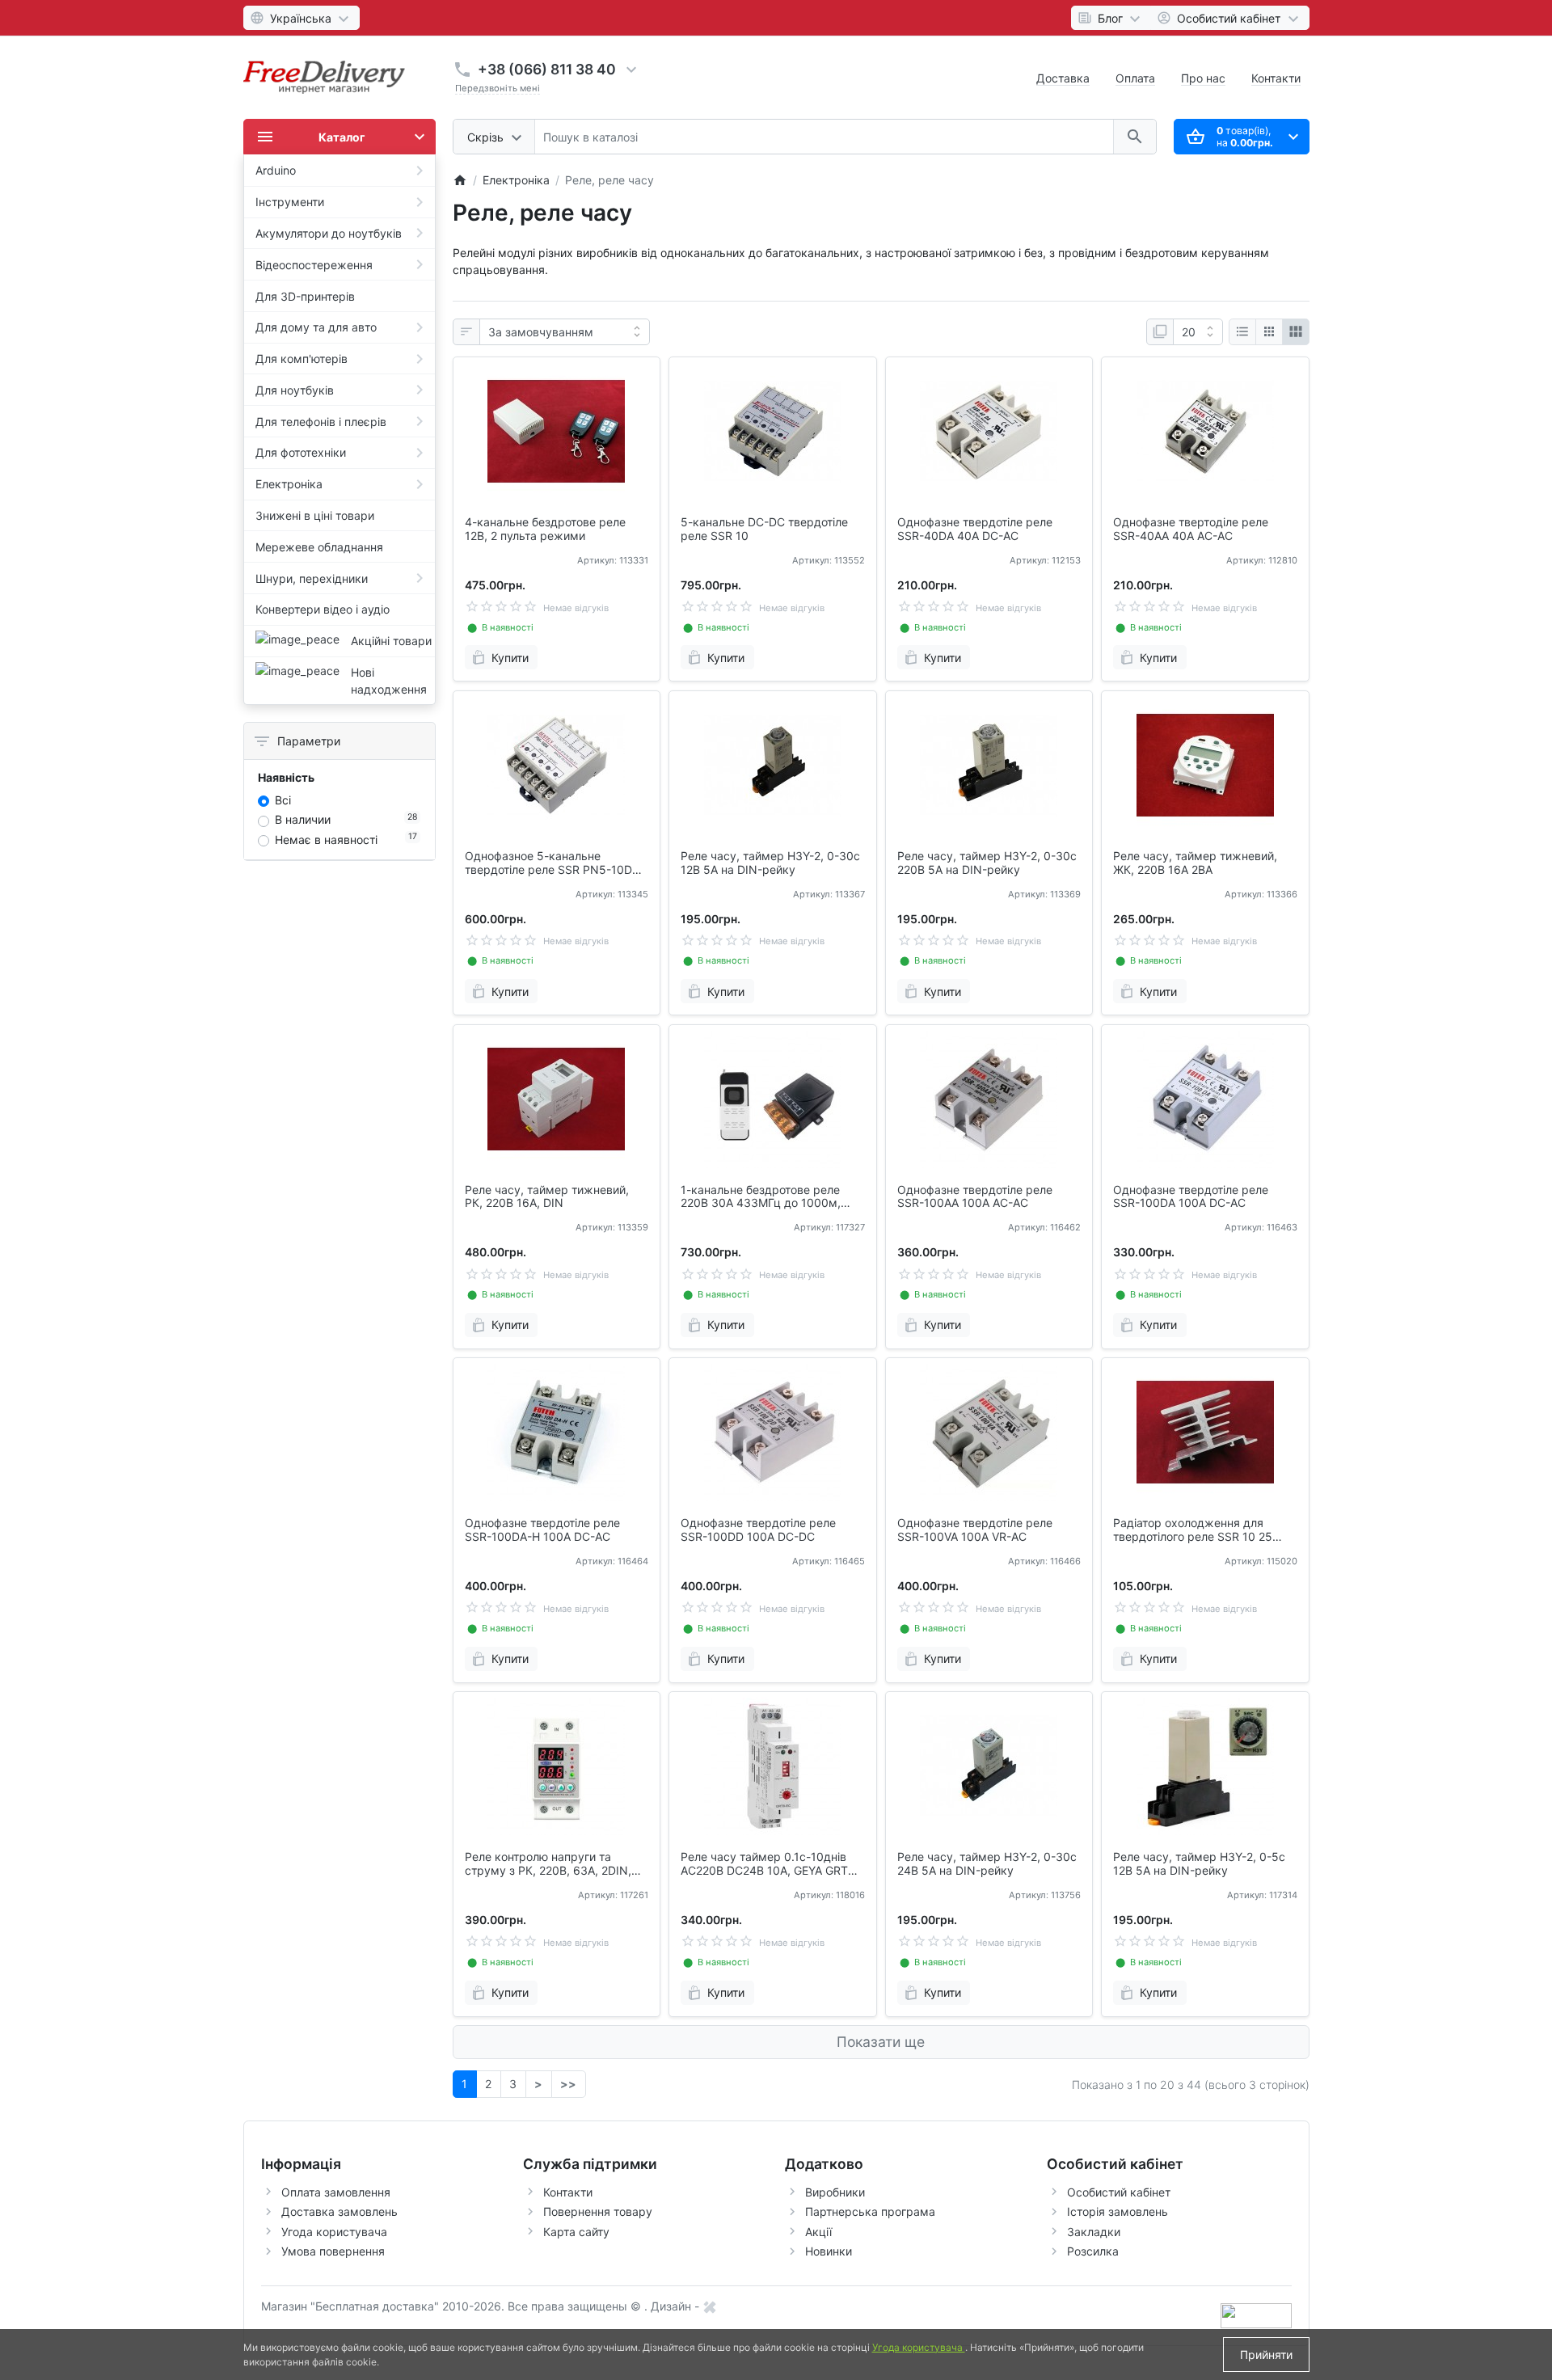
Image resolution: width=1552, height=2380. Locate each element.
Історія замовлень (1118, 2211)
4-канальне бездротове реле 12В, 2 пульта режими (545, 529)
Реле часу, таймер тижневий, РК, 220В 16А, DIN (547, 1197)
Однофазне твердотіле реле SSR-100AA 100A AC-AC (975, 1197)
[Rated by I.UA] (1256, 2314)
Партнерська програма (870, 2211)
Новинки (829, 2251)
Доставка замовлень (339, 2211)
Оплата (1135, 78)
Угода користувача (334, 2232)
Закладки (1094, 2232)
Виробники (835, 2192)
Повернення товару (598, 2211)
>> (568, 2084)
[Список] (1242, 332)
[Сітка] (1269, 332)
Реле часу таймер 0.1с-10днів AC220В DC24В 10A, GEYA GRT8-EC (770, 1864)
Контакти (1276, 78)
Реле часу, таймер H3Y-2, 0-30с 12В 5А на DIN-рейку (770, 863)
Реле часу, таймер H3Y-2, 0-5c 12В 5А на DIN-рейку (1199, 1864)
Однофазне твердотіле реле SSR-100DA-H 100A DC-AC (542, 1530)
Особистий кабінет (1119, 2192)
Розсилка (1093, 2251)
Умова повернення (333, 2251)
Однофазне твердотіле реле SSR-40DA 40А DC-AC (975, 529)
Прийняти (1266, 2355)
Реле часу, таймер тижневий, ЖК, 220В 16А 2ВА (1195, 863)
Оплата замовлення (336, 2192)
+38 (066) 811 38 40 (547, 69)
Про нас (1203, 78)
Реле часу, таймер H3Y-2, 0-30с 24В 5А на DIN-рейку (987, 1864)
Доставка (1063, 78)
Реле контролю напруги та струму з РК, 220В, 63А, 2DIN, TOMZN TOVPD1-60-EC (548, 1864)
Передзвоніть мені (498, 88)
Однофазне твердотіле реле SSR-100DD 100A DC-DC (758, 1530)
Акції (818, 2232)
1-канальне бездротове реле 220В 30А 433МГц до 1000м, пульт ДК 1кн (761, 1197)
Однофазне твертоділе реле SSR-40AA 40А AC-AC (1191, 529)
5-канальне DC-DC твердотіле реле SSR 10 (764, 529)
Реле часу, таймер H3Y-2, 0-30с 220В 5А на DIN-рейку (987, 863)
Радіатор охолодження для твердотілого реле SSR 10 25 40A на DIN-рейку (1193, 1530)
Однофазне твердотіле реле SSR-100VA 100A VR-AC (975, 1530)
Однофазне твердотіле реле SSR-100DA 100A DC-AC (1191, 1197)
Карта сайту (576, 2232)
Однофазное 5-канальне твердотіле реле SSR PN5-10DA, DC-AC (554, 863)
